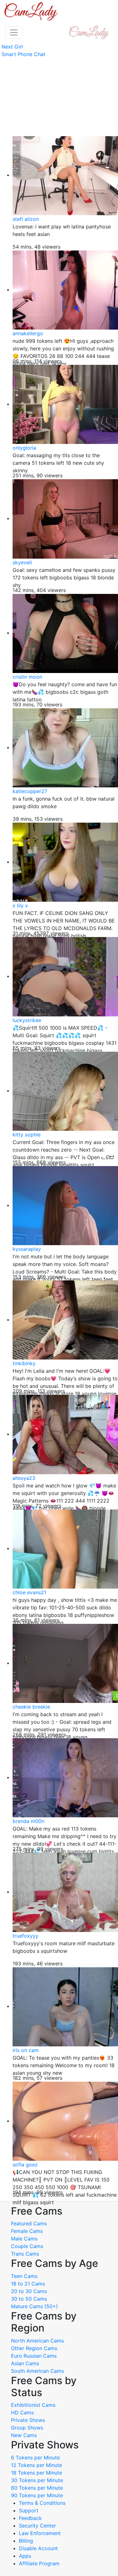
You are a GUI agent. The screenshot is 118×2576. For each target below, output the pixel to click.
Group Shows (27, 2428)
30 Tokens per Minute (37, 2480)
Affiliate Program (40, 2563)
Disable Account (38, 2548)
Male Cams (24, 2239)
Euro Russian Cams (34, 2356)
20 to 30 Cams (29, 2291)
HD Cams (22, 2412)
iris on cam (26, 2050)
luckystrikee (27, 1020)
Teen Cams (24, 2276)
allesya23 (24, 1478)
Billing (26, 2541)
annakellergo (28, 333)
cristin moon (27, 677)
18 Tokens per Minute (37, 2473)
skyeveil (22, 562)
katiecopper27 (30, 791)
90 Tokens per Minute (37, 2495)
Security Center (37, 2526)
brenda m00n (28, 1821)
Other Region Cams (34, 2348)
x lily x (20, 906)
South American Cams (37, 2371)
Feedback (30, 2518)
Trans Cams (25, 2254)
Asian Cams (25, 2363)
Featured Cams (29, 2223)
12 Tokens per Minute (37, 2465)
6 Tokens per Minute (35, 2458)
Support (29, 2510)
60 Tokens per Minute (37, 2488)
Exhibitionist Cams (33, 2405)
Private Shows (28, 2420)
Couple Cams (27, 2246)
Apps (25, 2556)
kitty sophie (27, 1135)
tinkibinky (24, 1363)
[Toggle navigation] (14, 32)
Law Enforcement (40, 2533)
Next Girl (12, 47)
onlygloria (24, 448)
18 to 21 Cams (28, 2284)
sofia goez (25, 2165)
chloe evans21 (29, 1592)
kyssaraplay (27, 1249)
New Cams (24, 2435)
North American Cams (37, 2341)
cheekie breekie (31, 1707)
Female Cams (27, 2231)
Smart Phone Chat (23, 54)
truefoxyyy (25, 1936)
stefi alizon (26, 219)
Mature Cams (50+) (34, 2306)
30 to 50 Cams (29, 2299)
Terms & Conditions (42, 2503)
